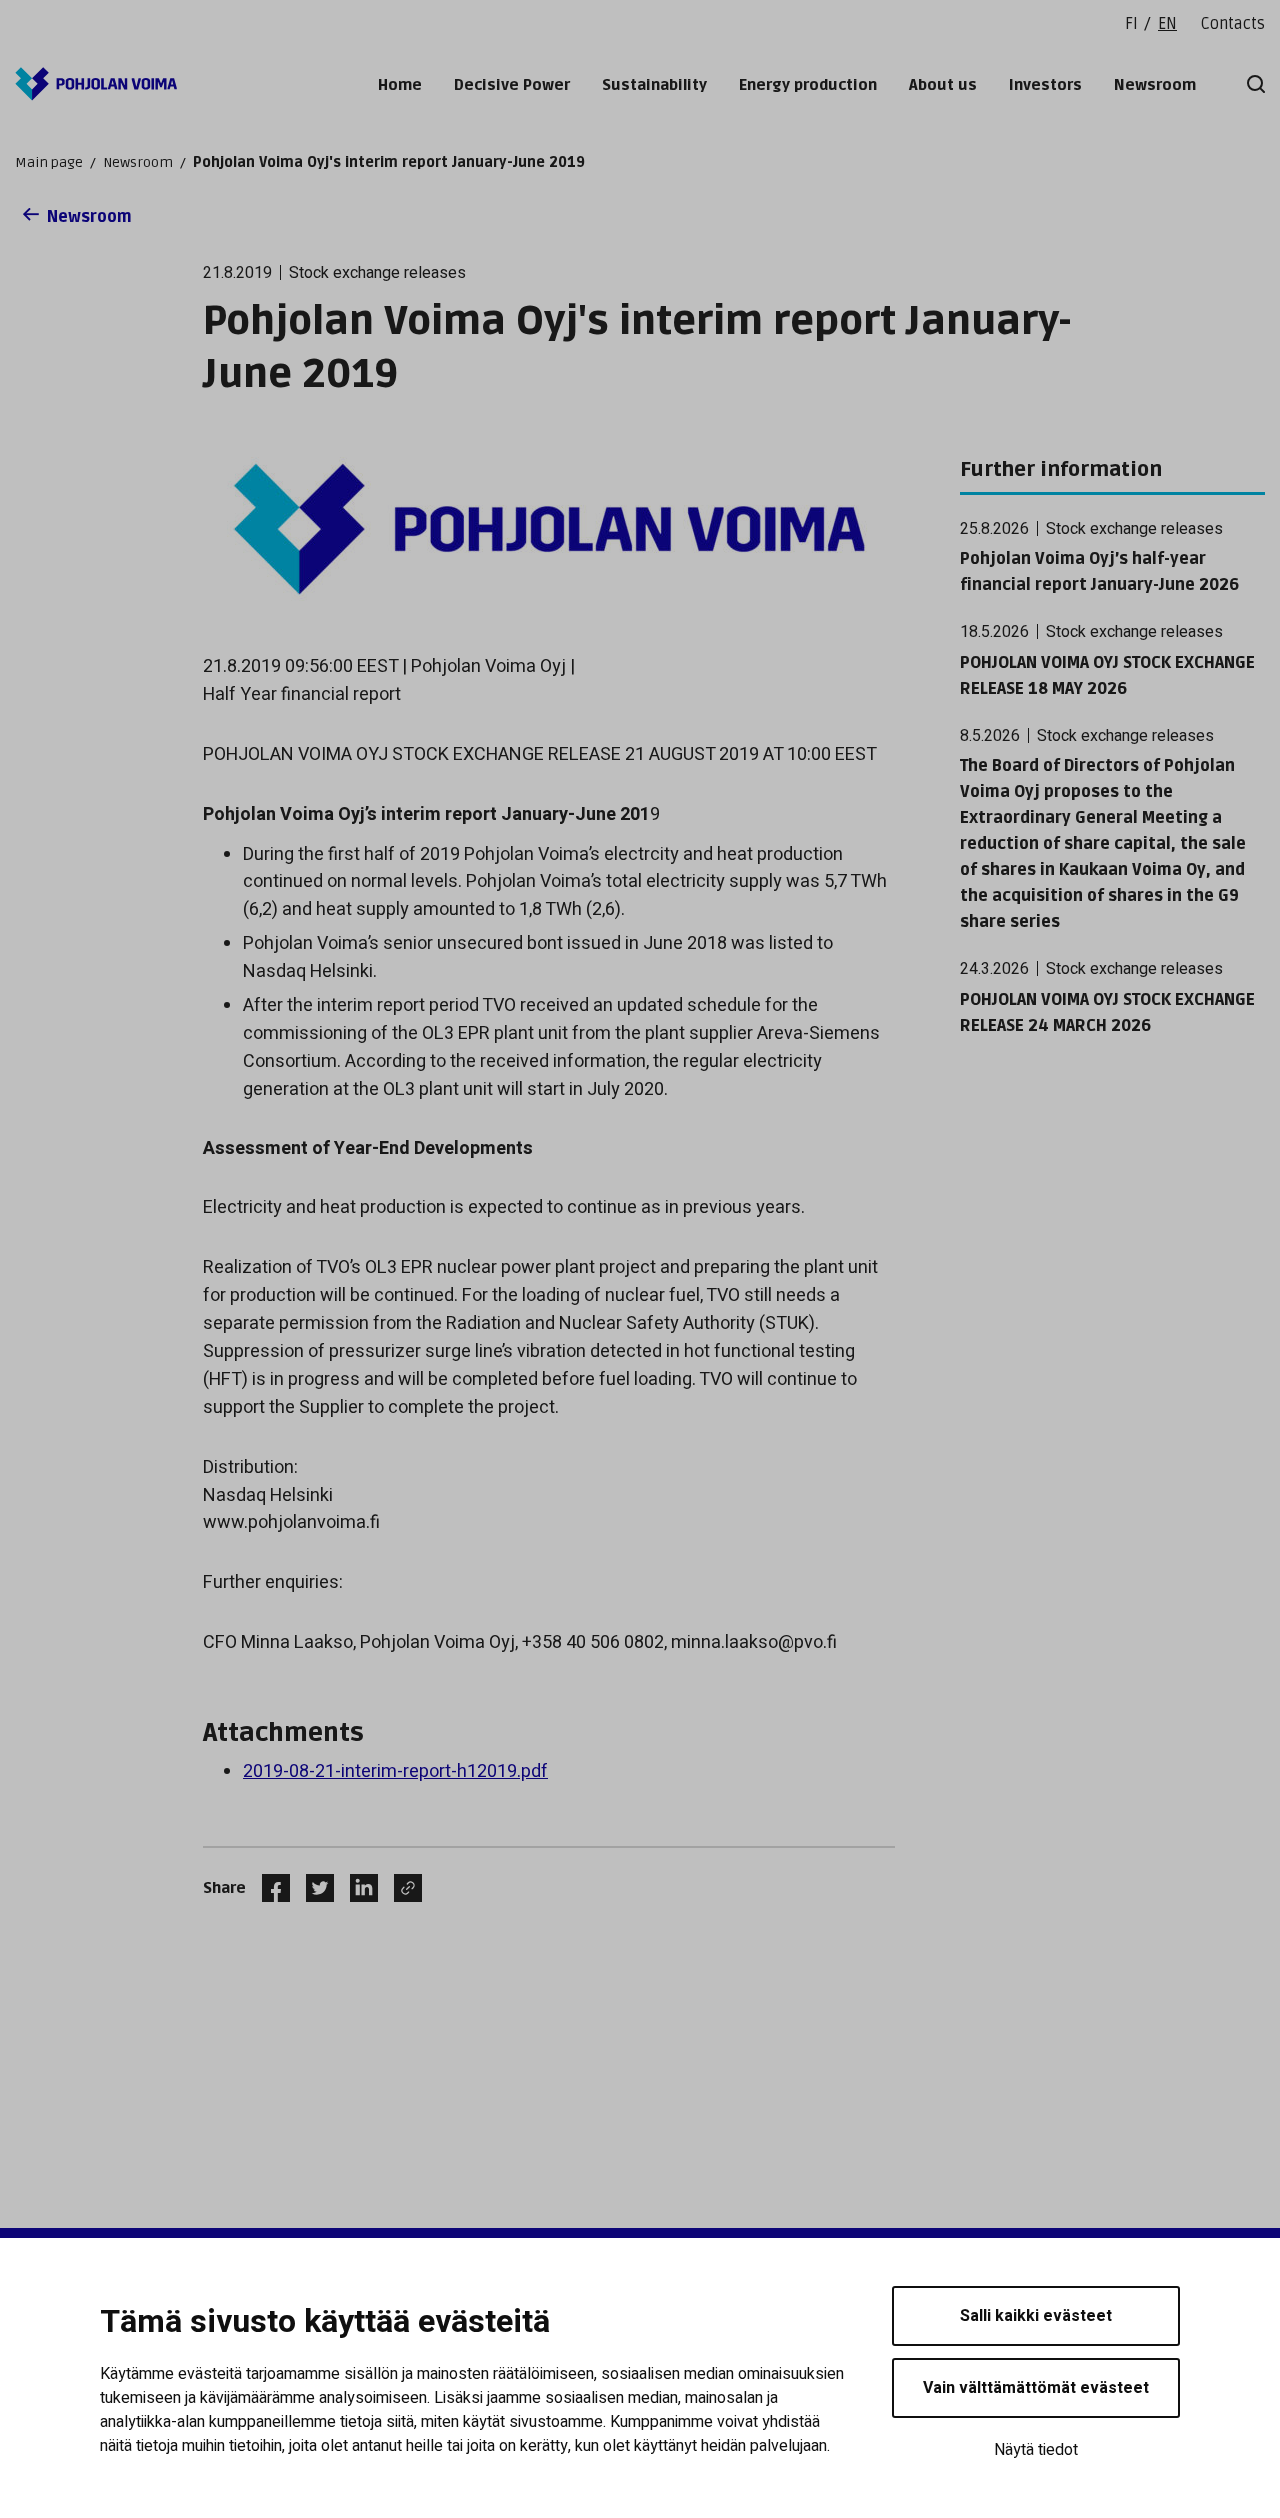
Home (400, 85)
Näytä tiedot (1036, 2450)
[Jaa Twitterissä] (312, 1888)
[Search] (1252, 84)
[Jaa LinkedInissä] (356, 1888)
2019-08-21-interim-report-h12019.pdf (395, 1771)
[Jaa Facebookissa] (268, 1888)
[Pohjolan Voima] (96, 84)
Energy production (808, 85)
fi (1131, 24)
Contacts (1233, 24)
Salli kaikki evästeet (1036, 2316)
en (1167, 24)
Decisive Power (512, 85)
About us (943, 85)
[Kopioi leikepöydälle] (403, 1888)
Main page (49, 162)
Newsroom (1155, 85)
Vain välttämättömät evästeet (1036, 2388)
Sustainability (654, 85)
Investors (1045, 85)
